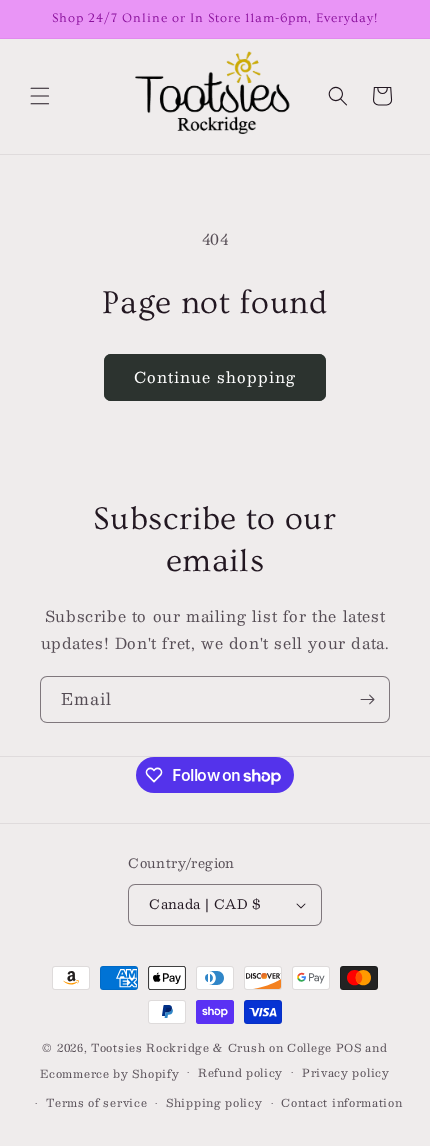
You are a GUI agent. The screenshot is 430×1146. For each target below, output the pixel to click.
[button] (40, 96)
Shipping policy (214, 1102)
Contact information (341, 1102)
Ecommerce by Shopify (109, 1072)
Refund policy (240, 1072)
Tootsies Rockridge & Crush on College (213, 1047)
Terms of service (96, 1102)
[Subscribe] (367, 699)
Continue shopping (215, 376)
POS (349, 1047)
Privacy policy (346, 1072)
